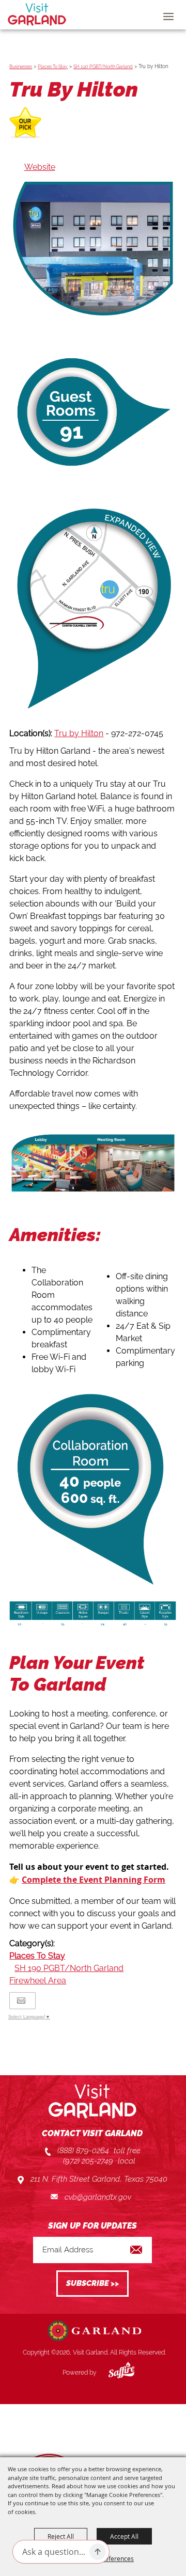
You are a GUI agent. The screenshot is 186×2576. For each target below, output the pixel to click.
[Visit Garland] (37, 14)
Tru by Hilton (79, 733)
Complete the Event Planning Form (94, 1880)
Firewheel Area (38, 1981)
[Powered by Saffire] (114, 2373)
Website (40, 167)
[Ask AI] (98, 2552)
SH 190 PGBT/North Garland (103, 67)
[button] (93, 412)
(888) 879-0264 (83, 2151)
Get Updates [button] (92, 2284)
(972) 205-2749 (88, 2161)
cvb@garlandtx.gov (98, 2197)
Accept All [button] (124, 2536)
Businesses (21, 67)
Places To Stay (53, 67)
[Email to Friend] (21, 2001)
